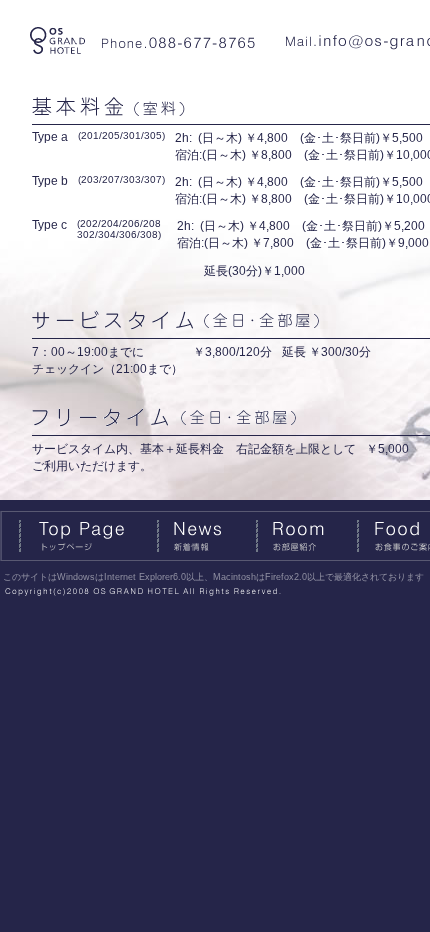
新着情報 (205, 536)
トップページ (78, 536)
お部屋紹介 (305, 536)
